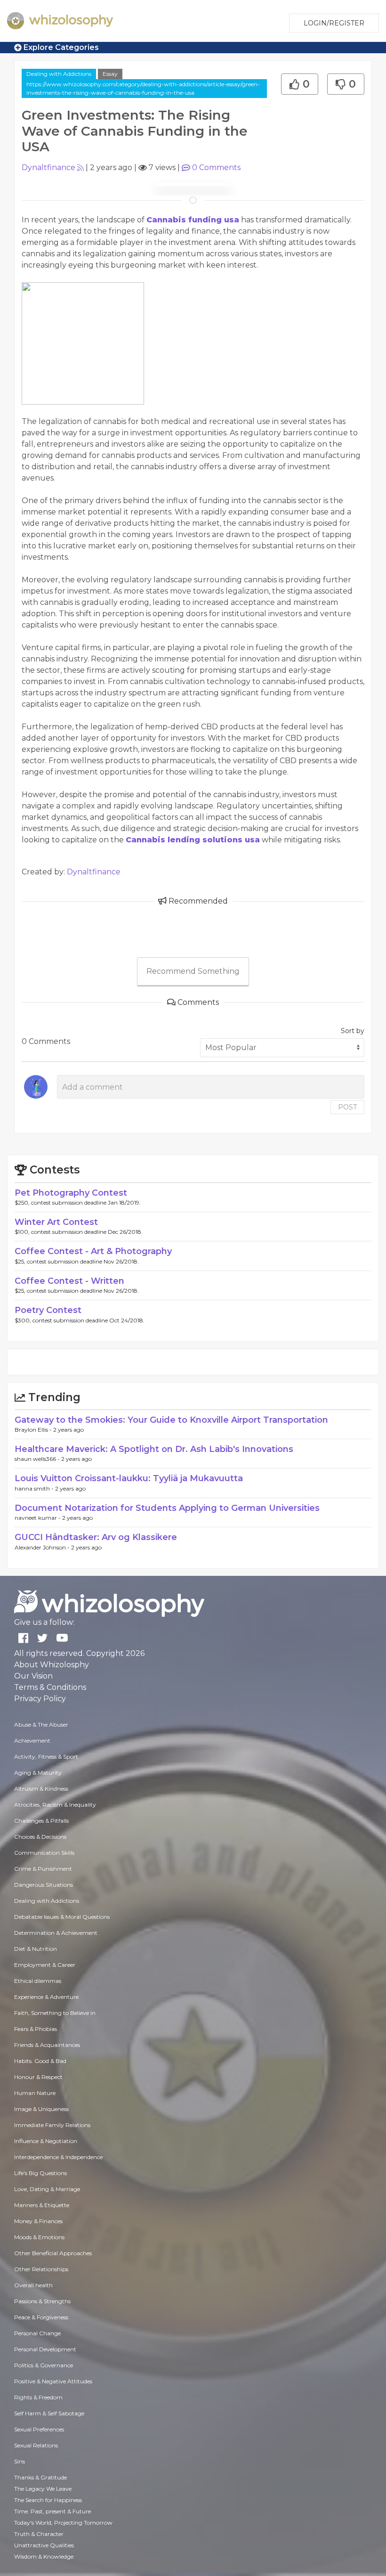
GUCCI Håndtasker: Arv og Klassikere (96, 1537)
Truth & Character (39, 2534)
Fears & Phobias (36, 2029)
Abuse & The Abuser (41, 1724)
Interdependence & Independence (58, 2157)
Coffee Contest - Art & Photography (93, 1251)
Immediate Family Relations (52, 2125)
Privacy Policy (40, 1699)
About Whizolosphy (52, 1665)
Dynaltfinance (48, 167)
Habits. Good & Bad (40, 2061)
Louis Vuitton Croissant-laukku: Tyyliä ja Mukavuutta (129, 1478)
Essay (110, 74)
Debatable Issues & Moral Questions (62, 1917)
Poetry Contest (48, 1310)
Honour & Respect (38, 2077)
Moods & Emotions (39, 2237)
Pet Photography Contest (71, 1193)
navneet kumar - (38, 1518)
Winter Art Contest (56, 1222)
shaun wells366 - (38, 1459)
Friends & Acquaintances (47, 2045)
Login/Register (334, 23)
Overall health (33, 2285)
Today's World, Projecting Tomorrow (63, 2523)
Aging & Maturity (38, 1773)
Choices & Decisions (40, 1837)
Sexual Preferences (39, 2429)
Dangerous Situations (44, 1885)
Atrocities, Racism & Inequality (55, 1805)
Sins (20, 2461)
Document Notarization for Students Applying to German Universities (167, 1508)
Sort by (353, 1031)
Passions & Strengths (42, 2301)
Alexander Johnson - (43, 1547)
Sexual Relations (36, 2445)
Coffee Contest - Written (69, 1281)
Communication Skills (44, 1853)
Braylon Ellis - (34, 1430)
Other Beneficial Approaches (53, 2253)
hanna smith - (35, 1488)
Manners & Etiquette (42, 2205)
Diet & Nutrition (36, 1949)
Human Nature (35, 2093)
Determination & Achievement (56, 1933)
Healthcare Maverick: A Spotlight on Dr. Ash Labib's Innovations (154, 1449)
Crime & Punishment (43, 1869)
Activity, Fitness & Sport (46, 1757)
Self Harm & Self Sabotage (49, 2413)
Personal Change (37, 2333)
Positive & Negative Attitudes (53, 2381)
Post (347, 1107)
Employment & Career (45, 1965)
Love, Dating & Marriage (47, 2189)
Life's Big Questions (40, 2173)
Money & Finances (38, 2221)
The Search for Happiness (48, 2500)
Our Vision (33, 1676)
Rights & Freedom (38, 2397)
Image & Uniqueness (41, 2109)
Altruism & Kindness (41, 1789)
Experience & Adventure (46, 1997)
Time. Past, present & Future (52, 2511)
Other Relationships (41, 2269)
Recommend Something (193, 971)
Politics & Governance (44, 2365)
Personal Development (45, 2349)
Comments (216, 167)
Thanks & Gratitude (40, 2477)
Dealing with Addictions (59, 74)
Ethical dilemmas (38, 1981)
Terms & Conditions (50, 1687)
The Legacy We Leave (43, 2489)
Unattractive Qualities (44, 2545)
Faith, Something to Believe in (55, 2013)
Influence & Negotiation (46, 2141)
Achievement (32, 1740)
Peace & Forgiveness (41, 2317)
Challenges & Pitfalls (41, 1821)
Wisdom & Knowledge (44, 2556)
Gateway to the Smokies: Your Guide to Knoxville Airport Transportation (171, 1420)
